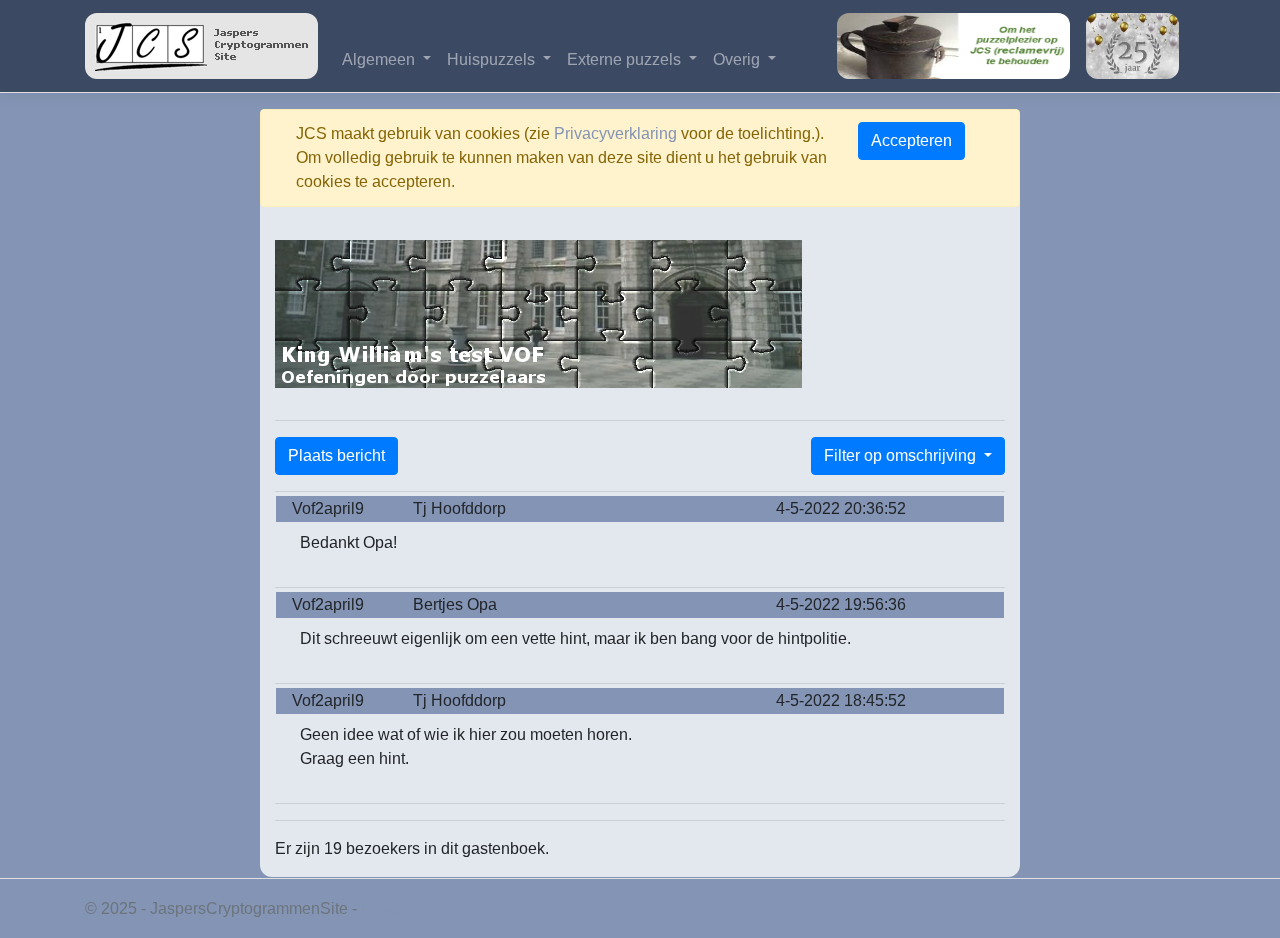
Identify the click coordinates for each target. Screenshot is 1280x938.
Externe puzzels (626, 59)
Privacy (387, 908)
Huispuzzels (493, 59)
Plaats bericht (336, 455)
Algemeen (380, 59)
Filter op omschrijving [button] (902, 455)
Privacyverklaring (615, 133)
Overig (738, 59)
